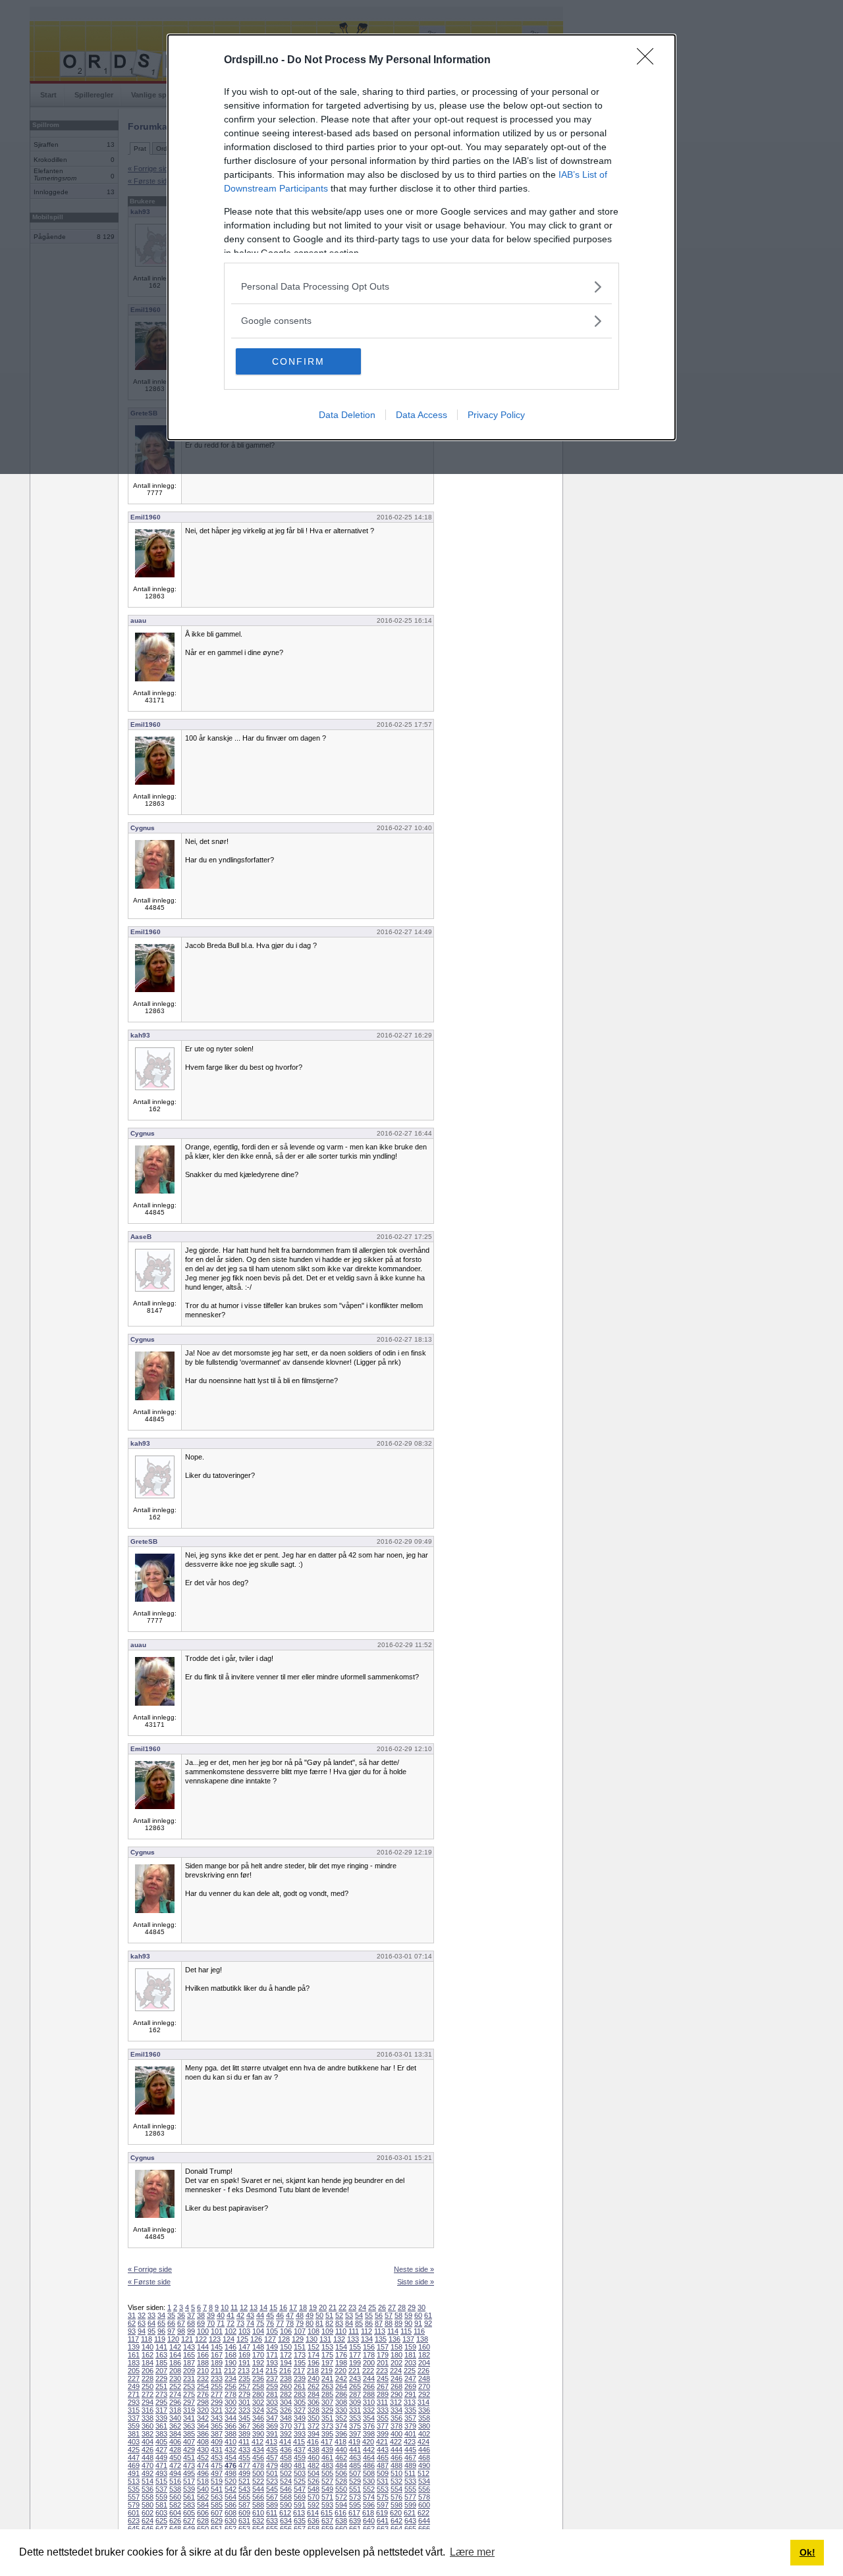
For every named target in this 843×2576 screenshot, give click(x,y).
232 (203, 2379)
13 (254, 2307)
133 (353, 2339)
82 (329, 2323)
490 (424, 2465)
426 (148, 2450)
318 (175, 2410)
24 (362, 2307)
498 (231, 2473)
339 (161, 2418)
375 (355, 2426)
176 (341, 2355)
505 (327, 2473)
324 (258, 2410)
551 (355, 2489)
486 (369, 2465)
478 (258, 2465)
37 (191, 2315)
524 (286, 2481)
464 (369, 2458)
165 (189, 2355)
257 (244, 2386)
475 (217, 2465)
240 (313, 2379)
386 (203, 2434)
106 (286, 2331)
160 (424, 2347)
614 (313, 2513)
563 (217, 2497)
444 (396, 2450)
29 (412, 2307)
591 (300, 2505)
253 (189, 2386)
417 (327, 2442)
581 (161, 2505)
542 (231, 2489)
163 (161, 2355)
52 (339, 2315)
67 (181, 2323)
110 (341, 2331)
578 (424, 2497)
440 (341, 2450)
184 (148, 2363)
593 (327, 2505)
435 (272, 2450)
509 (383, 2473)
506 (341, 2473)
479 (272, 2465)
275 (189, 2394)
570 (313, 2497)
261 (300, 2386)
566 (258, 2497)
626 (175, 2521)
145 (217, 2347)
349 (300, 2418)
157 (383, 2347)
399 (383, 2434)
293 (134, 2402)
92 (428, 2323)
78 (290, 2323)
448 (148, 2458)
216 (285, 2371)
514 (148, 2481)
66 (171, 2323)
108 (313, 2331)
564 (231, 2497)
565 (244, 2497)
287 (355, 2394)
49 (310, 2315)
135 (381, 2339)
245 (383, 2379)
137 (408, 2339)
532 (396, 2481)
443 (383, 2450)
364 (203, 2426)
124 (229, 2339)
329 (327, 2410)
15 (273, 2307)
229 (161, 2379)
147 (244, 2347)
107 (300, 2331)
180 (396, 2355)
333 (383, 2410)
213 (244, 2371)
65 (161, 2323)
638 (341, 2521)
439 (327, 2450)
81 (319, 2323)
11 (234, 2307)
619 (382, 2513)
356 (396, 2418)
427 (161, 2450)
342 (203, 2418)
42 (240, 2315)
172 (286, 2355)
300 (231, 2402)
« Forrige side (150, 2269)
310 (369, 2402)
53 (349, 2315)
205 (134, 2371)
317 (161, 2410)
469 (134, 2465)
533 (410, 2481)
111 (354, 2331)
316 (148, 2410)
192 (258, 2363)
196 (313, 2363)
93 (132, 2331)
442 (369, 2450)
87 (379, 2323)
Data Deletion (347, 415)
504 (313, 2473)
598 (396, 2505)
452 (203, 2458)
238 (286, 2379)
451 (189, 2458)
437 (300, 2450)
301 (244, 2402)
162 (148, 2355)
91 (418, 2323)
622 (423, 2513)
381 (134, 2434)
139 (134, 2347)
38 (201, 2315)
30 (421, 2307)
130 (312, 2339)
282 (286, 2394)
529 (355, 2481)
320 (203, 2410)
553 (383, 2489)
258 (258, 2386)
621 (410, 2513)
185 (161, 2363)
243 (355, 2379)
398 (369, 2434)
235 (244, 2379)
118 (147, 2339)
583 (189, 2505)
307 (327, 2402)
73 (240, 2323)
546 (286, 2489)
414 (285, 2442)
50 (319, 2315)
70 (211, 2323)
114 (393, 2331)
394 (313, 2434)
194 (286, 2363)
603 (161, 2513)
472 (175, 2465)
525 (300, 2481)
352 (341, 2418)
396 (341, 2434)
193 (272, 2363)
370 (286, 2426)
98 (181, 2331)
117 (133, 2339)
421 (382, 2442)
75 (260, 2323)
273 (161, 2394)
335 (410, 2410)
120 (173, 2339)
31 (132, 2315)
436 (286, 2450)
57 (389, 2315)
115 (406, 2331)
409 (217, 2442)
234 (231, 2379)
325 (272, 2410)
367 (244, 2426)
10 (225, 2307)
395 (327, 2434)
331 (355, 2410)
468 (424, 2458)
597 (383, 2505)
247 (410, 2379)
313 (410, 2402)
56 (379, 2315)
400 (396, 2434)
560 (175, 2497)
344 (231, 2418)
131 (325, 2339)
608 (231, 2513)
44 (260, 2315)
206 (148, 2371)
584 (203, 2505)
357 (410, 2418)
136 (394, 2339)
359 (134, 2426)
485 (355, 2465)
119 (160, 2339)
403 (134, 2442)
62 (132, 2323)
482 (313, 2465)
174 (313, 2355)
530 (369, 2481)
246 (396, 2379)
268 (396, 2386)
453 (217, 2458)
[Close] (649, 61)
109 (327, 2331)
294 (148, 2402)
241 (327, 2379)
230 (175, 2379)
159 (410, 2347)
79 (300, 2323)
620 (396, 2513)
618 (368, 2513)
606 (203, 2513)
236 (258, 2379)
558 (148, 2497)
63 (142, 2323)
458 (286, 2458)
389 (244, 2434)
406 (175, 2442)
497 (217, 2473)
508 (369, 2473)
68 (191, 2323)
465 (383, 2458)
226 (423, 2371)
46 (280, 2315)
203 (410, 2363)
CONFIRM (298, 361)
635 (300, 2521)
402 (424, 2434)
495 (189, 2473)
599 (410, 2505)
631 (244, 2521)
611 (272, 2513)
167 (217, 2355)
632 (258, 2521)
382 (148, 2434)
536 (148, 2489)
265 (355, 2386)
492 (148, 2473)
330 (341, 2410)
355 (383, 2418)
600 (424, 2505)
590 (286, 2505)
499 (244, 2473)
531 (383, 2481)
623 (134, 2521)
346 (258, 2418)
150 (286, 2347)
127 (270, 2339)
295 (161, 2402)
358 (424, 2418)
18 (303, 2307)
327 (300, 2410)
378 (396, 2426)
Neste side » (414, 2269)
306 (313, 2402)
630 (231, 2521)
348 (286, 2418)
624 (148, 2521)
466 (396, 2458)
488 (396, 2465)
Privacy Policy (496, 415)
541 (217, 2489)
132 (339, 2339)
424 (423, 2442)
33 (151, 2315)
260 (286, 2386)
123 (215, 2339)
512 (423, 2473)
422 (396, 2442)
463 (355, 2458)
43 (250, 2315)
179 (383, 2355)
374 (341, 2426)
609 (244, 2513)
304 (286, 2402)
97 (171, 2331)
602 (148, 2513)
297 (189, 2402)
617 (354, 2513)
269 (410, 2386)
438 (313, 2450)
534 (424, 2481)
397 (355, 2434)
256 (231, 2386)
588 (258, 2505)
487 (383, 2465)
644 (424, 2521)
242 (341, 2379)
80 (310, 2323)
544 (258, 2489)
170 (258, 2355)
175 (327, 2355)
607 (217, 2513)
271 (134, 2394)
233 (217, 2379)
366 (231, 2426)
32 (142, 2315)
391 (272, 2434)
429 (189, 2450)
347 (272, 2418)
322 (231, 2410)
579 (134, 2505)
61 (428, 2315)
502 (286, 2473)
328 (313, 2410)
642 (396, 2521)
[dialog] (421, 237)
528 (341, 2481)
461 (327, 2458)
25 (372, 2307)
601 (134, 2513)
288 (369, 2394)
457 (272, 2458)
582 (175, 2505)
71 (221, 2323)
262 (313, 2386)
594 (341, 2505)
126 (256, 2339)
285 (327, 2394)
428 (175, 2450)
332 (369, 2410)
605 (189, 2513)
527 (327, 2481)
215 (271, 2371)
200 (369, 2363)
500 (258, 2473)
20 (323, 2307)
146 (231, 2347)
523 (272, 2481)
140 (148, 2347)
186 (175, 2363)
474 (203, 2465)
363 (189, 2426)
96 (161, 2331)
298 (203, 2402)
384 (175, 2434)
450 (175, 2458)
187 (189, 2363)
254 (203, 2386)
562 (203, 2497)
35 (171, 2315)
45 (270, 2315)
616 (340, 2513)
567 (272, 2497)
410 (231, 2442)
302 (258, 2402)
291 (410, 2394)
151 (300, 2347)
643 (410, 2521)
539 (189, 2489)
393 (300, 2434)
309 (355, 2402)
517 (189, 2481)
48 (300, 2315)
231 (189, 2379)
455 (244, 2458)
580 (148, 2505)
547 (300, 2489)
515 (161, 2481)
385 (189, 2434)
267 (383, 2386)
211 (216, 2371)
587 (244, 2505)
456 (258, 2458)
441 (355, 2450)
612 (285, 2513)
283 (300, 2394)
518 (203, 2481)
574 (369, 2497)
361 (161, 2426)
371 (300, 2426)
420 (368, 2442)
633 (272, 2521)
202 (396, 2363)
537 (161, 2489)
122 (201, 2339)
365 (217, 2426)
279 (244, 2394)
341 (189, 2418)
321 (217, 2410)
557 (134, 2497)
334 (396, 2410)
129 (298, 2339)
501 (272, 2473)
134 (367, 2339)
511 (410, 2473)
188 (203, 2363)
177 (355, 2355)
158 (396, 2347)
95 (151, 2331)
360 (148, 2426)
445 (410, 2450)
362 (175, 2426)
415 (299, 2442)
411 (244, 2442)
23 (352, 2307)
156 (369, 2347)
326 (286, 2410)
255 (217, 2386)
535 (134, 2489)
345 (244, 2418)
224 (396, 2371)
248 (424, 2379)
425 (134, 2450)
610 (258, 2513)
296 (175, 2402)
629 (217, 2521)
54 (359, 2315)
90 (408, 2323)
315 (134, 2410)
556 (424, 2489)
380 (424, 2426)
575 (383, 2497)
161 (134, 2355)
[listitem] (421, 287)
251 (161, 2386)
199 (355, 2363)
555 (410, 2489)
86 (369, 2323)
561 (189, 2497)
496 (203, 2473)
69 (201, 2323)
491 (134, 2473)
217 (299, 2371)
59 (408, 2315)
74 (250, 2323)
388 (231, 2434)
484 (341, 2465)
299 (217, 2402)
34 (161, 2315)
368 (258, 2426)
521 (244, 2481)
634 (286, 2521)
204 (424, 2363)
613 (299, 2513)
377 (383, 2426)
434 (258, 2450)
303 (272, 2402)
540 (203, 2489)
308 (341, 2402)
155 (355, 2347)
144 (203, 2347)
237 (272, 2379)
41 (231, 2315)
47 (290, 2315)
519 (217, 2481)
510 (396, 2473)
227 (134, 2379)
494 (175, 2473)
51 (329, 2315)
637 (327, 2521)
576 (396, 2497)
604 (175, 2513)
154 (341, 2347)
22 (342, 2307)
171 (272, 2355)
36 (181, 2315)
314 (423, 2402)
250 (148, 2386)
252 (175, 2386)
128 (284, 2339)
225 (410, 2371)
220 (340, 2371)
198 (341, 2363)
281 (272, 2394)
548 (313, 2489)
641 (383, 2521)
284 (313, 2394)
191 (244, 2363)
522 (258, 2481)
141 (161, 2347)
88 (389, 2323)
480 (286, 2465)
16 (283, 2307)
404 (148, 2442)
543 (244, 2489)
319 (189, 2410)
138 (422, 2339)
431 (217, 2450)
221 (354, 2371)
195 (300, 2363)
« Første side (149, 2282)
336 (424, 2410)
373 (327, 2426)
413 (271, 2442)
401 (410, 2434)
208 (175, 2371)
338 (148, 2418)
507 (355, 2473)
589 (272, 2505)
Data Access (421, 415)
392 (286, 2434)
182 (424, 2355)
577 (410, 2497)
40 (221, 2315)
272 (148, 2394)
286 (341, 2394)
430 (203, 2450)
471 (161, 2465)
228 (148, 2379)
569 (300, 2497)
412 (258, 2442)
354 (369, 2418)
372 (313, 2426)
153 (327, 2347)
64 (151, 2323)
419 (354, 2442)
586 (231, 2505)
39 (211, 2315)
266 (369, 2386)
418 (340, 2442)
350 (313, 2418)
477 (244, 2465)
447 (134, 2458)
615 (327, 2513)
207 (161, 2371)
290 (396, 2394)
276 (203, 2394)
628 (203, 2521)
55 (369, 2315)
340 (175, 2418)
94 (142, 2331)
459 (300, 2458)
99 (191, 2331)
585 (217, 2505)
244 (369, 2379)
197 (327, 2363)
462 (341, 2458)
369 (272, 2426)
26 (382, 2307)
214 (258, 2371)
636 (313, 2521)
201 (383, 2363)
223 (382, 2371)
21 (333, 2307)
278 (231, 2394)
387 (217, 2434)
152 (313, 2347)
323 (244, 2410)
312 (396, 2402)
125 (242, 2339)
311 (382, 2402)
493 (161, 2473)
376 (369, 2426)
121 (187, 2339)
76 (270, 2323)
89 (398, 2323)
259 (272, 2386)
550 (341, 2489)
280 (258, 2394)
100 (203, 2331)
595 (355, 2505)
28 (402, 2307)
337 (134, 2418)
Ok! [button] (807, 2552)
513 (134, 2481)
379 (410, 2426)
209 (189, 2371)
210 (203, 2371)
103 (244, 2331)
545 (272, 2489)
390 (258, 2434)
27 (392, 2307)
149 (272, 2347)
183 (134, 2363)
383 (161, 2434)
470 (148, 2465)
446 (424, 2450)
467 (410, 2458)
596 (369, 2505)
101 (217, 2331)
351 (327, 2418)
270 (424, 2386)
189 (217, 2363)
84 (349, 2323)
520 (231, 2481)
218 (313, 2371)
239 (300, 2379)
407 (189, 2442)
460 (313, 2458)
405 (161, 2442)
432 (231, 2450)
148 (258, 2347)
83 (339, 2323)
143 (189, 2347)
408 (203, 2442)
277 (217, 2394)
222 (368, 2371)
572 (341, 2497)
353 (355, 2418)
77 (280, 2323)
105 (272, 2331)
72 (231, 2323)
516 (175, 2481)
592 (313, 2505)
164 (175, 2355)
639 (355, 2521)
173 (300, 2355)
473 (189, 2465)
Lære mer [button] (472, 2552)
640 (369, 2521)
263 (327, 2386)
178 (369, 2355)
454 (231, 2458)
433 (244, 2450)
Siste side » (416, 2282)
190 (231, 2363)
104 (258, 2331)
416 (313, 2442)
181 (410, 2355)
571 (327, 2497)
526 (313, 2481)
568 (286, 2497)
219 (327, 2371)
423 (410, 2442)
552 (369, 2489)
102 (231, 2331)
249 (134, 2386)
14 (263, 2307)
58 (398, 2315)
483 (327, 2465)
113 (380, 2331)
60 (418, 2315)
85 (359, 2323)
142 (175, 2347)
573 (355, 2497)
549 (327, 2489)
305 (300, 2402)
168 (231, 2355)
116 (419, 2331)
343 (217, 2418)
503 (300, 2473)
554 (396, 2489)
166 (203, 2355)
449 (161, 2458)
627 (189, 2521)
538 (175, 2489)
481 (300, 2465)
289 (383, 2394)
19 (313, 2307)
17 (293, 2307)
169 (244, 2355)
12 (244, 2307)
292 (424, 2394)
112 (367, 2331)
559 (161, 2497)
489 (410, 2465)
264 (341, 2386)
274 (175, 2394)
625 (161, 2521)
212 (230, 2371)
